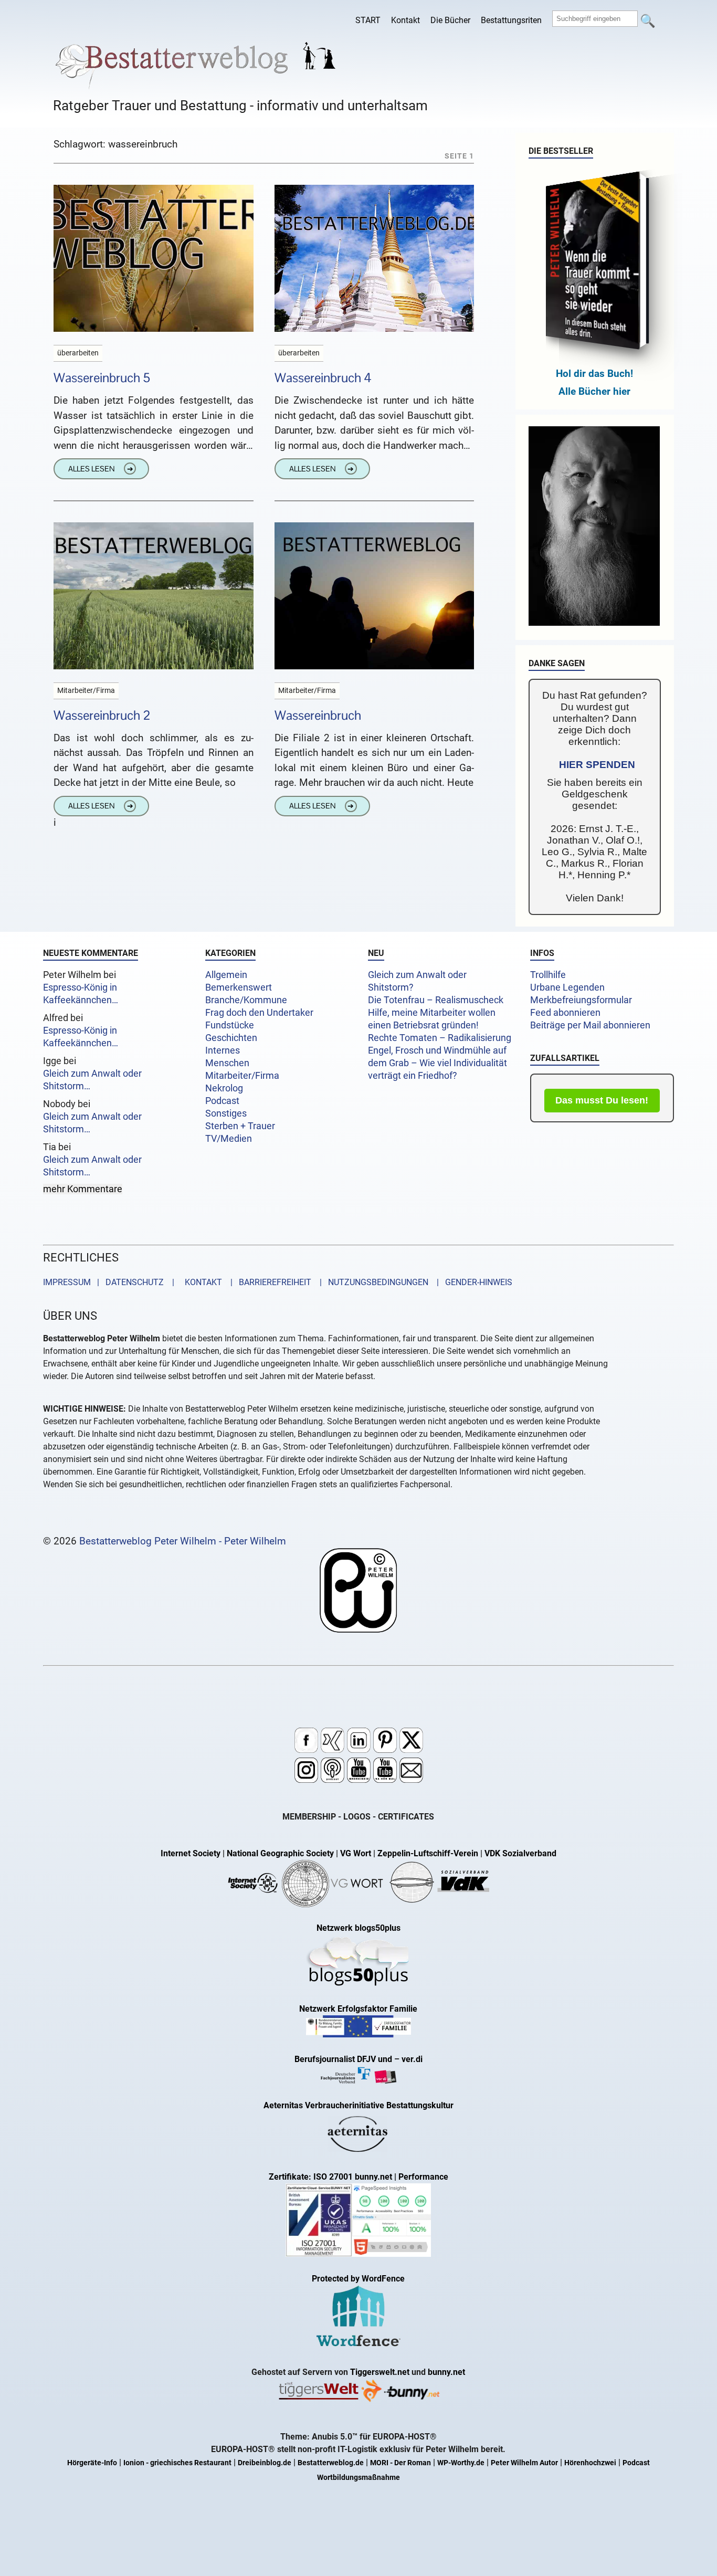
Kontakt (405, 20)
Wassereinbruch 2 (102, 715)
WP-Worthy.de (461, 2463)
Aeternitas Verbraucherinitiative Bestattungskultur (358, 2105)
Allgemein (226, 975)
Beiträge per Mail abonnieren (590, 1025)
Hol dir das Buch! (594, 374)
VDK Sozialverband (520, 1853)
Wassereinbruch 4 (323, 378)
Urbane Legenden (567, 987)
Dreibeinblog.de (265, 2463)
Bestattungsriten (511, 20)
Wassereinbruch (318, 715)
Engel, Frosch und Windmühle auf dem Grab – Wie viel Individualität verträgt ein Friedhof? (437, 1063)
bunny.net (446, 2372)
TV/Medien (229, 1139)
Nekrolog (224, 1088)
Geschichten (231, 1038)
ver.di (412, 2059)
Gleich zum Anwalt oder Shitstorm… (92, 1080)
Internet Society (191, 1853)
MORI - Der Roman (400, 2463)
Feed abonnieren (565, 1013)
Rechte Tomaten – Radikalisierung (440, 1038)
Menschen (227, 1063)
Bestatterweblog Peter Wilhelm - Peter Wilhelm (183, 1541)
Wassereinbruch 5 (102, 378)
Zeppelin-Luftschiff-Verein (428, 1853)
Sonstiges (226, 1113)
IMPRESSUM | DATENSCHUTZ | (111, 1282)
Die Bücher (450, 20)
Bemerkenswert (239, 987)
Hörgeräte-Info (92, 2463)
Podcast (222, 1101)
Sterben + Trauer (240, 1126)
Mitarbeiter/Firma (242, 1076)
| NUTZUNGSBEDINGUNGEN (371, 1282)
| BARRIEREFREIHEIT (268, 1282)
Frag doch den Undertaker (259, 1013)
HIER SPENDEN (597, 765)
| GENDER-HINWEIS (471, 1282)
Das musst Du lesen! (602, 1100)
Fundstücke (230, 1025)
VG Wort (356, 1853)
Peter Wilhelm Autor (524, 2463)
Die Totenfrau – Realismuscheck (436, 1000)
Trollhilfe (548, 975)
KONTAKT (201, 1282)
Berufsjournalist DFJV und (344, 2059)
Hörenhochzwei (590, 2463)
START (368, 20)
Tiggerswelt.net (380, 2372)
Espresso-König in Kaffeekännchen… (81, 994)
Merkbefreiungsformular (581, 1000)
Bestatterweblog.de (331, 2463)
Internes (223, 1050)
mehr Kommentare (83, 1189)
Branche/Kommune (246, 1000)
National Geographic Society (280, 1853)
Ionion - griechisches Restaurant (177, 2463)
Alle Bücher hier (594, 391)
